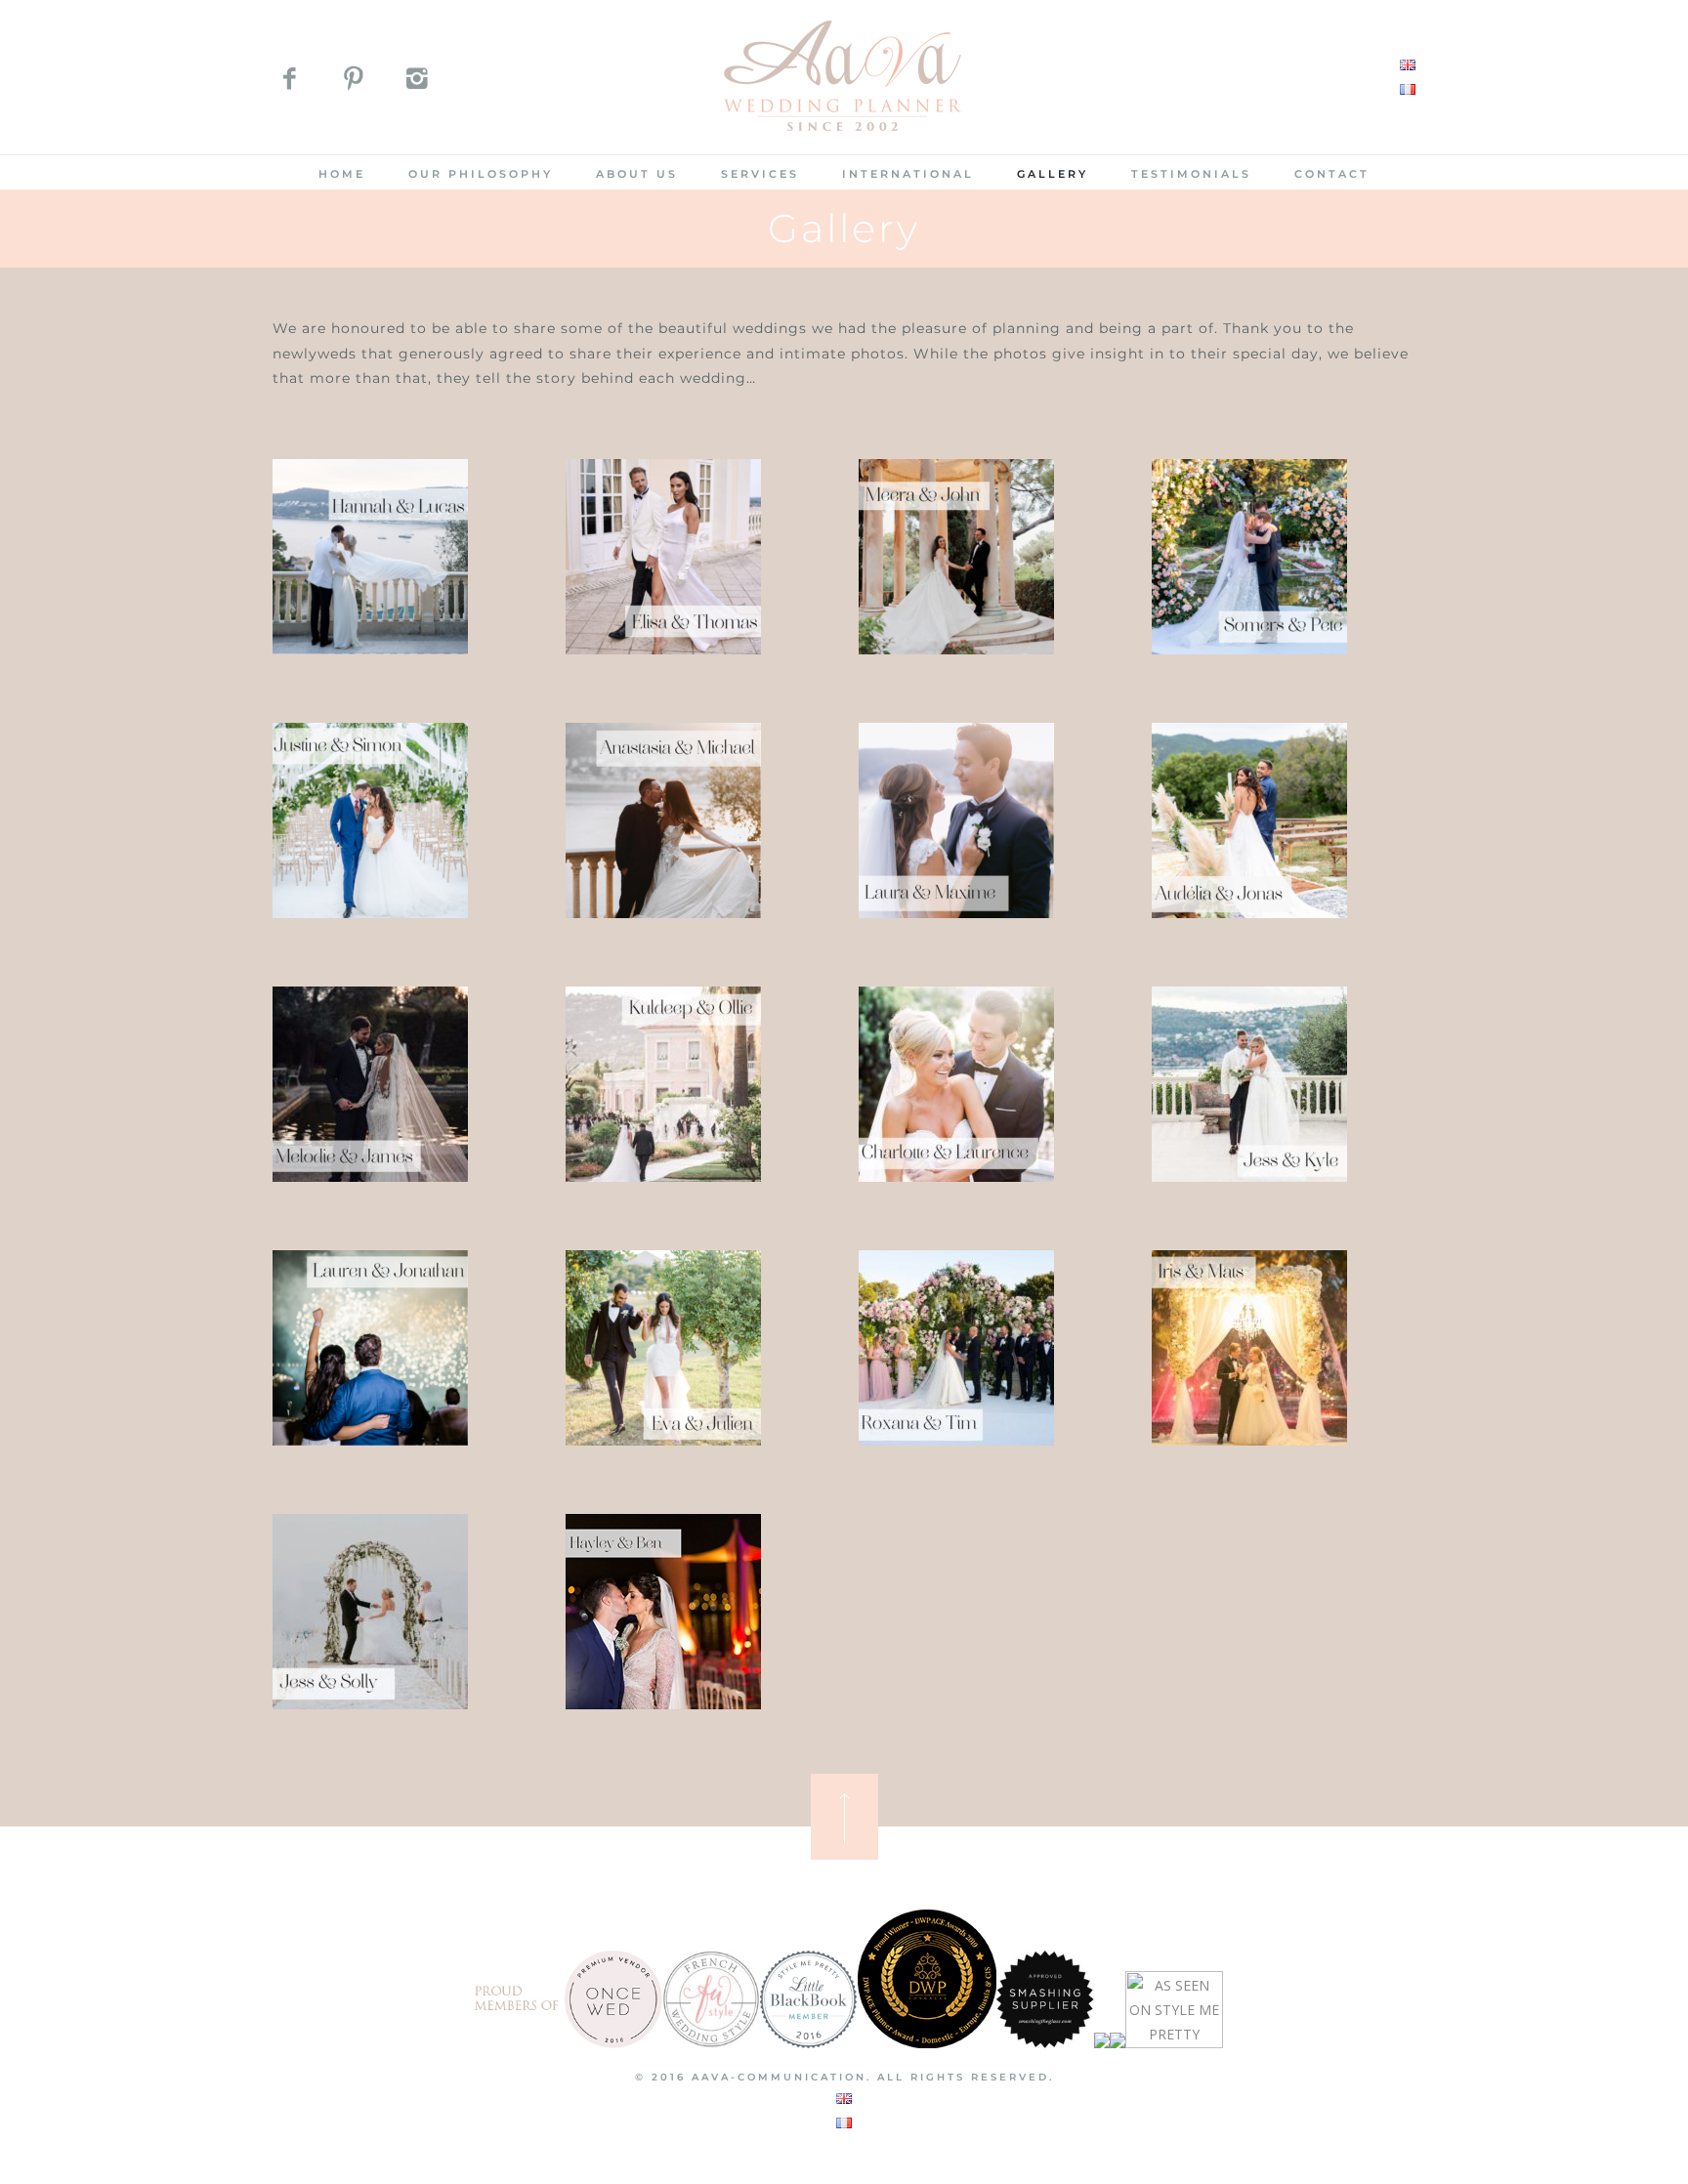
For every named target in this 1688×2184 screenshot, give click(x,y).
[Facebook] (290, 82)
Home (342, 174)
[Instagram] (417, 82)
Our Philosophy (481, 174)
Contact (1332, 174)
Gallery (1053, 174)
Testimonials (1191, 174)
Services (760, 174)
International (908, 174)
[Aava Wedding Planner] (844, 142)
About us (637, 174)
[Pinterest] (353, 82)
